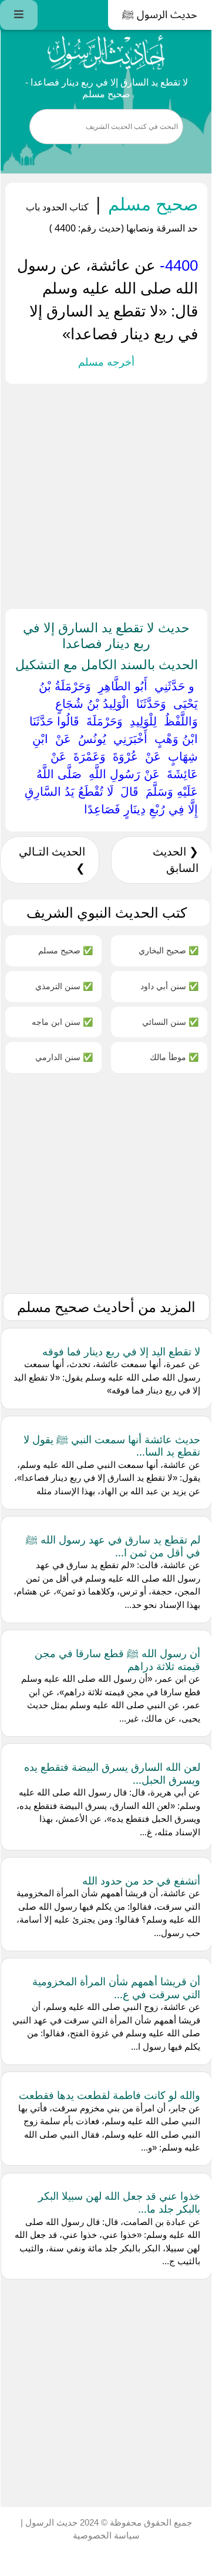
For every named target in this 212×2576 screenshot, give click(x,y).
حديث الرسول (50, 2522)
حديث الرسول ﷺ (160, 15)
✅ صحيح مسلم (65, 950)
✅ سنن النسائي (170, 1022)
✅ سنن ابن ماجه (62, 1022)
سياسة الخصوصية (106, 2535)
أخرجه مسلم (106, 362)
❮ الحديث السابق (176, 860)
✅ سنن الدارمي (64, 1057)
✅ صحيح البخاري (169, 950)
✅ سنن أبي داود (169, 986)
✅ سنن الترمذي (64, 986)
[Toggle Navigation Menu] (19, 15)
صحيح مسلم (151, 204)
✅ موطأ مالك (174, 1057)
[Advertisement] (106, 494)
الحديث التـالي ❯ (52, 860)
